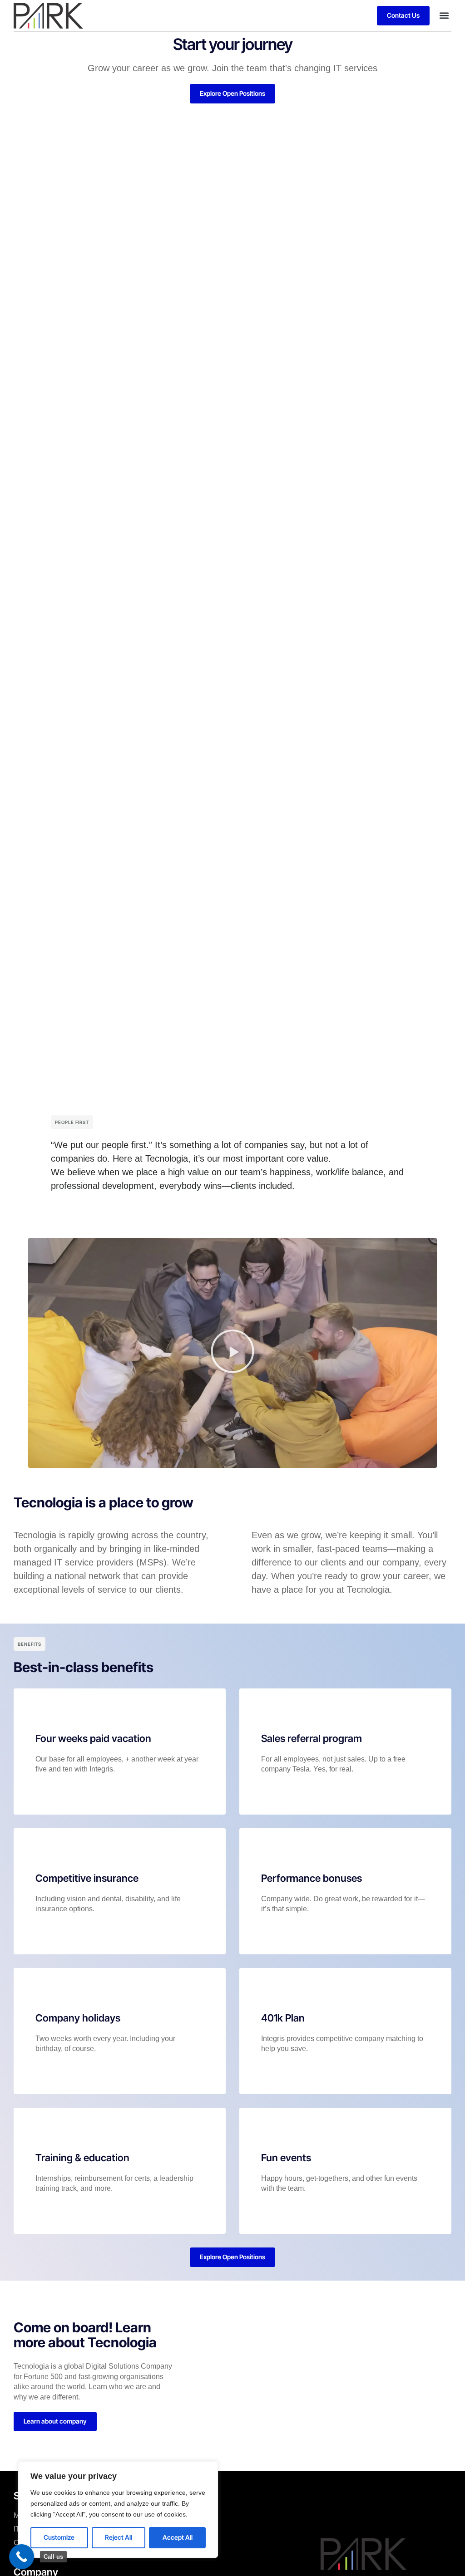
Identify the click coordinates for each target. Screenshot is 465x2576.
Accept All (178, 2537)
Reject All (119, 2537)
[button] (444, 16)
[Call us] (22, 2557)
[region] (118, 2510)
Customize (59, 2537)
